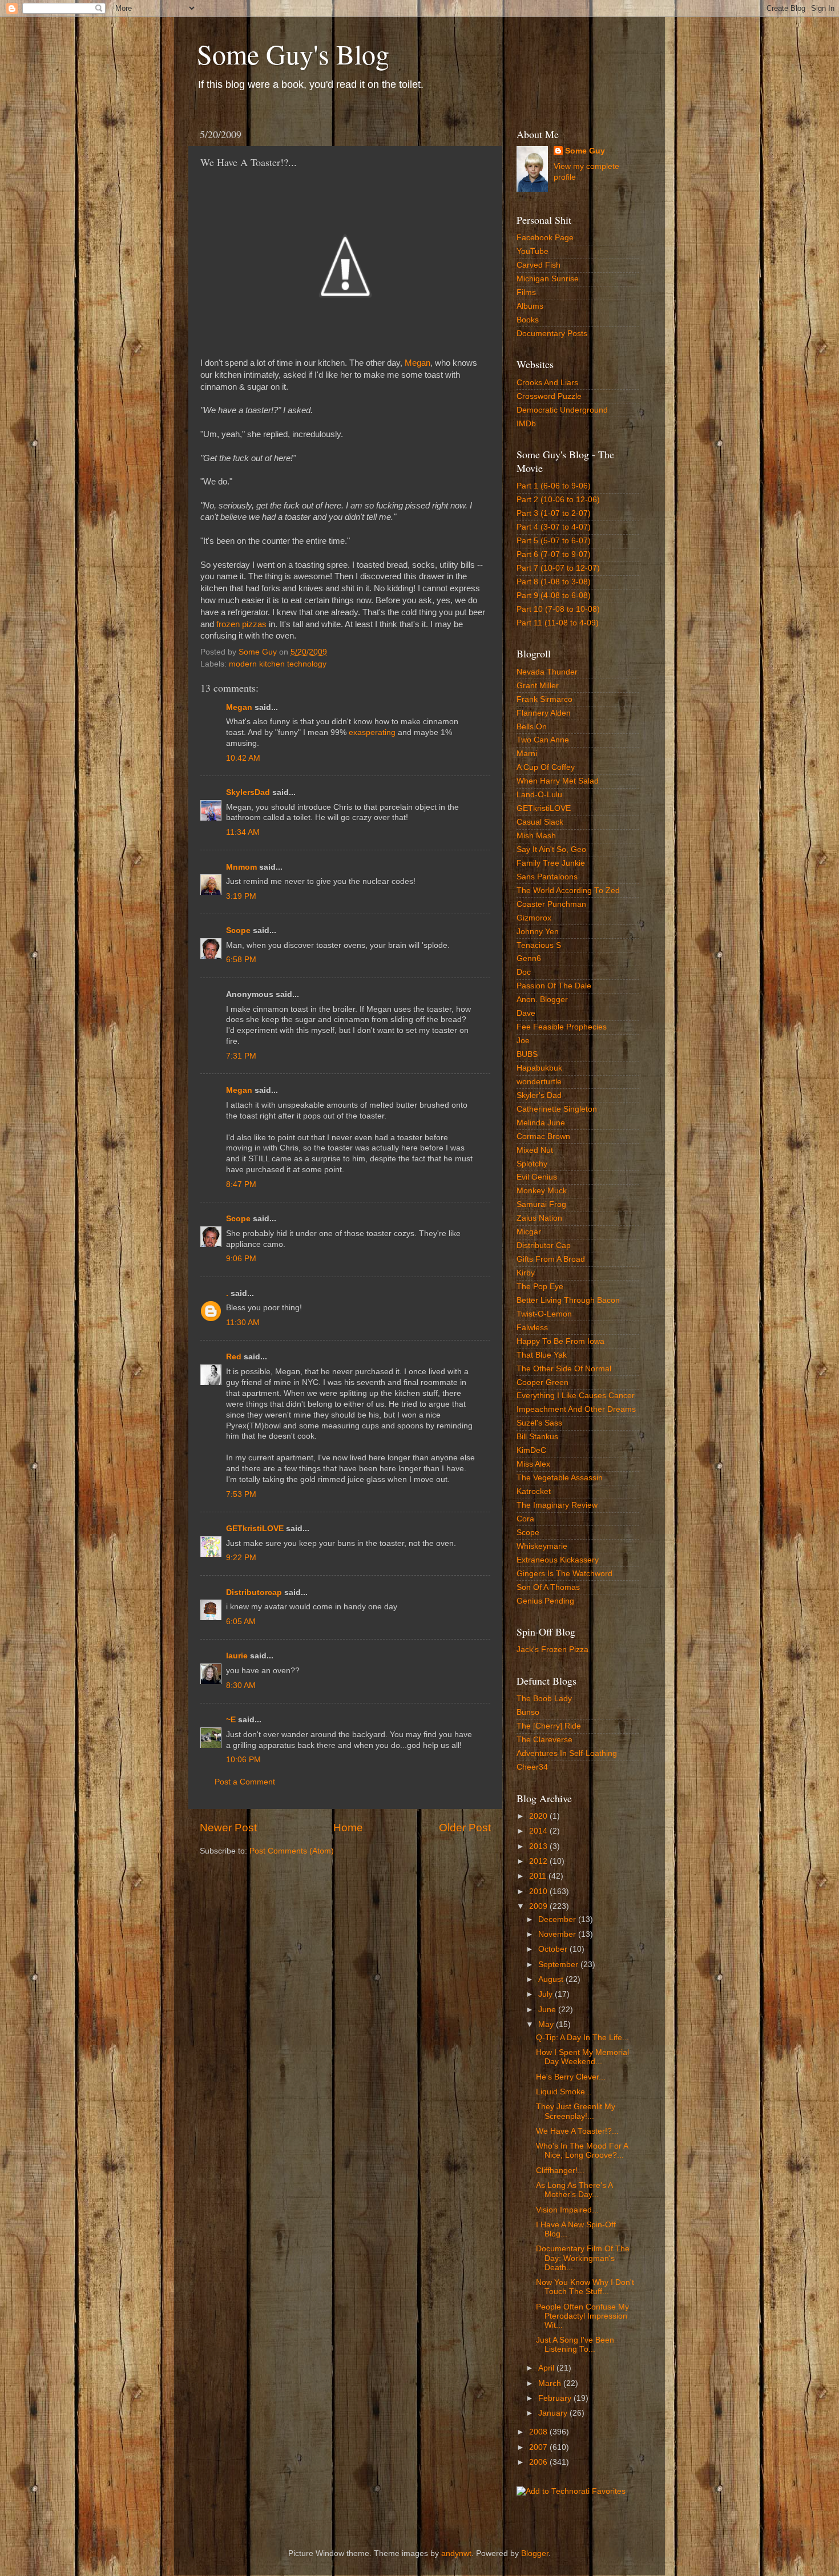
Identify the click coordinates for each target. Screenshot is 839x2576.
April (547, 2368)
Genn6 (529, 958)
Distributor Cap (544, 1245)
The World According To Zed (568, 891)
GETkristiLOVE (255, 1529)
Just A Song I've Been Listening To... (575, 2345)
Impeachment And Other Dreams (576, 1409)
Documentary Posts (552, 334)
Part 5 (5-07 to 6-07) (554, 541)
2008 (539, 2432)
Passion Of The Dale (554, 986)
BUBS (527, 1054)
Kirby (526, 1273)
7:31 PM (241, 1056)
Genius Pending (545, 1601)
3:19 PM (241, 896)
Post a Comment (245, 1782)
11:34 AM (243, 832)
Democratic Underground (562, 410)
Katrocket (534, 1491)
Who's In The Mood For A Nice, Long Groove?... (582, 2151)
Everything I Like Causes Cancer (576, 1396)
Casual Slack (540, 822)
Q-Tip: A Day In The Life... (582, 2038)
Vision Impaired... (567, 2210)
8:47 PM (241, 1184)
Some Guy (585, 151)
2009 (539, 1906)
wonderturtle (539, 1082)
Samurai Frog (541, 1204)
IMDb (526, 424)
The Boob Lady (544, 1699)
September (559, 1965)
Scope (238, 930)
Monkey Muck (542, 1191)
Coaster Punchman (551, 904)
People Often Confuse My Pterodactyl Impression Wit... (582, 2316)
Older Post (465, 1828)
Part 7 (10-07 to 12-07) (558, 568)
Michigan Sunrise (548, 279)
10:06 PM (243, 1760)
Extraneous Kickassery (558, 1560)
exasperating (372, 732)
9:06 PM (241, 1259)
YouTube (533, 251)
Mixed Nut (535, 1150)
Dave (526, 1013)
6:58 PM (241, 960)
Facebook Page (545, 238)
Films (526, 292)
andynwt (456, 2553)
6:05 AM (241, 1622)
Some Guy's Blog (293, 54)
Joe (523, 1041)
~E (231, 1720)
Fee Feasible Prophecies (562, 1027)
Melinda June (541, 1123)
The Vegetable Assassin (560, 1478)
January (554, 2413)
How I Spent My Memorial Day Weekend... (582, 2057)
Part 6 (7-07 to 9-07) (554, 554)
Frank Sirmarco (544, 699)
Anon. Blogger (542, 1000)
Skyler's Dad (539, 1095)
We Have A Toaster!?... (577, 2131)
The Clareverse (544, 1740)
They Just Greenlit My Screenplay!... (576, 2111)
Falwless (532, 1328)
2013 (539, 1846)
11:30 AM (243, 1323)
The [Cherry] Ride (549, 1726)
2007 (539, 2447)
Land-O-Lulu (539, 795)
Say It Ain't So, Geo (551, 849)
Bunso (528, 1712)
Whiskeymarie (542, 1546)
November (558, 1934)
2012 (539, 1861)
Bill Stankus (537, 1437)
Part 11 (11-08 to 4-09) (558, 623)
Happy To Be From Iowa (560, 1341)
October (554, 1949)
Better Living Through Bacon (568, 1300)
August (552, 1979)
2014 (539, 1831)
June (548, 2010)
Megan (418, 363)
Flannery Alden (544, 713)
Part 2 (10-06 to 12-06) (558, 500)
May (547, 2024)
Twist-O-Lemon (544, 1314)
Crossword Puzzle (549, 396)
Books (528, 320)
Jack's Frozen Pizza (552, 1650)
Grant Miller (538, 686)
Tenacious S (539, 945)
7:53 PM (241, 1494)
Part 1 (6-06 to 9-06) (554, 486)
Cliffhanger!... (560, 2171)
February (556, 2398)
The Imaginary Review (557, 1505)
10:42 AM (243, 758)
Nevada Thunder (547, 672)
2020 (539, 1816)
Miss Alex (533, 1464)
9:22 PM (241, 1558)
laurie (237, 1656)
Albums (530, 306)
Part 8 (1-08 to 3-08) (554, 582)
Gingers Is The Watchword (564, 1574)
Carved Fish (539, 265)
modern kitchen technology (278, 664)
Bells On (532, 727)
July (546, 1994)
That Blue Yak (542, 1355)
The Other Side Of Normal (564, 1369)
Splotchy (532, 1164)
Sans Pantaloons (547, 877)
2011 (539, 1876)
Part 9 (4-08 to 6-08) (554, 595)
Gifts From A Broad (551, 1259)
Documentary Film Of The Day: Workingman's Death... (583, 2258)
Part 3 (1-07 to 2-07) (554, 513)
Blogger (535, 2553)
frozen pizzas (241, 624)
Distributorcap (254, 1592)
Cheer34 (532, 1767)
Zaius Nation (539, 1218)
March (551, 2383)
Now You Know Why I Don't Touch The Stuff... (585, 2287)
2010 (539, 1891)
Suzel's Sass (539, 1423)
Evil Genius (537, 1177)
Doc (524, 972)
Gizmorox (534, 918)
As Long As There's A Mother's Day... (574, 2190)
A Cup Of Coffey (546, 767)
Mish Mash (536, 836)
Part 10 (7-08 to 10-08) (558, 609)
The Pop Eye (540, 1287)
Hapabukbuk (539, 1068)
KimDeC (531, 1450)
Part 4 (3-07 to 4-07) (554, 527)
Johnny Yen (538, 932)
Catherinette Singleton (557, 1109)
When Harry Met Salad (558, 781)
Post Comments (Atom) (292, 1851)
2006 (539, 2462)
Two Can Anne (543, 740)
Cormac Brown (543, 1136)
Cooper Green (542, 1382)
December (558, 1919)
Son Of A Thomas (548, 1587)
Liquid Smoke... (564, 2092)
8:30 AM (241, 1685)
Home (348, 1828)
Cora (525, 1519)
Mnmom (241, 867)
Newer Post (228, 1828)
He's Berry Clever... (571, 2077)
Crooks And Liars (547, 383)
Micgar (529, 1232)
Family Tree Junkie (551, 863)
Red (234, 1357)
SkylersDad (248, 792)
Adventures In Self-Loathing (567, 1753)
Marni (527, 754)
